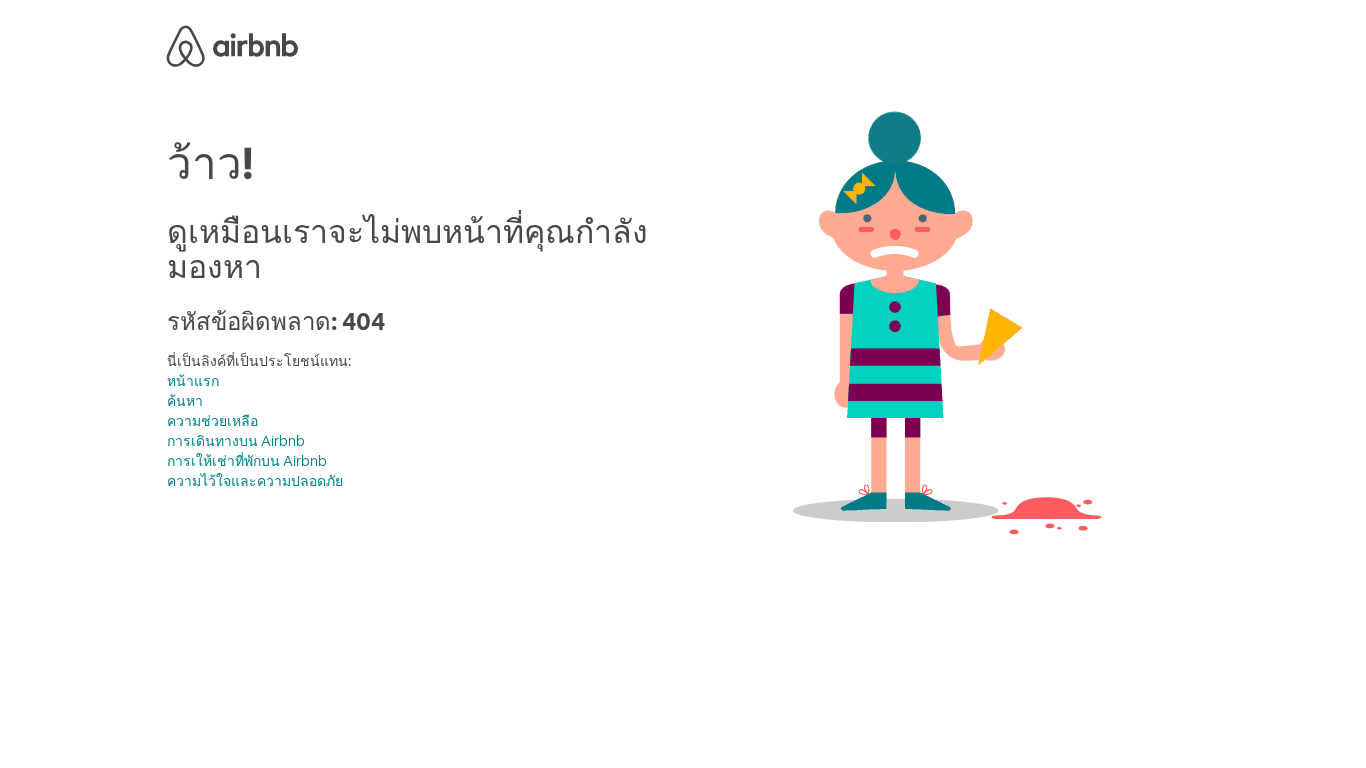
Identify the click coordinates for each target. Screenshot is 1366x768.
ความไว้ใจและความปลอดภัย (255, 481)
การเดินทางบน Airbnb (236, 441)
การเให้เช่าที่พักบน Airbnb (247, 461)
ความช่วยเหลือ (212, 421)
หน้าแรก (193, 381)
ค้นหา (185, 401)
